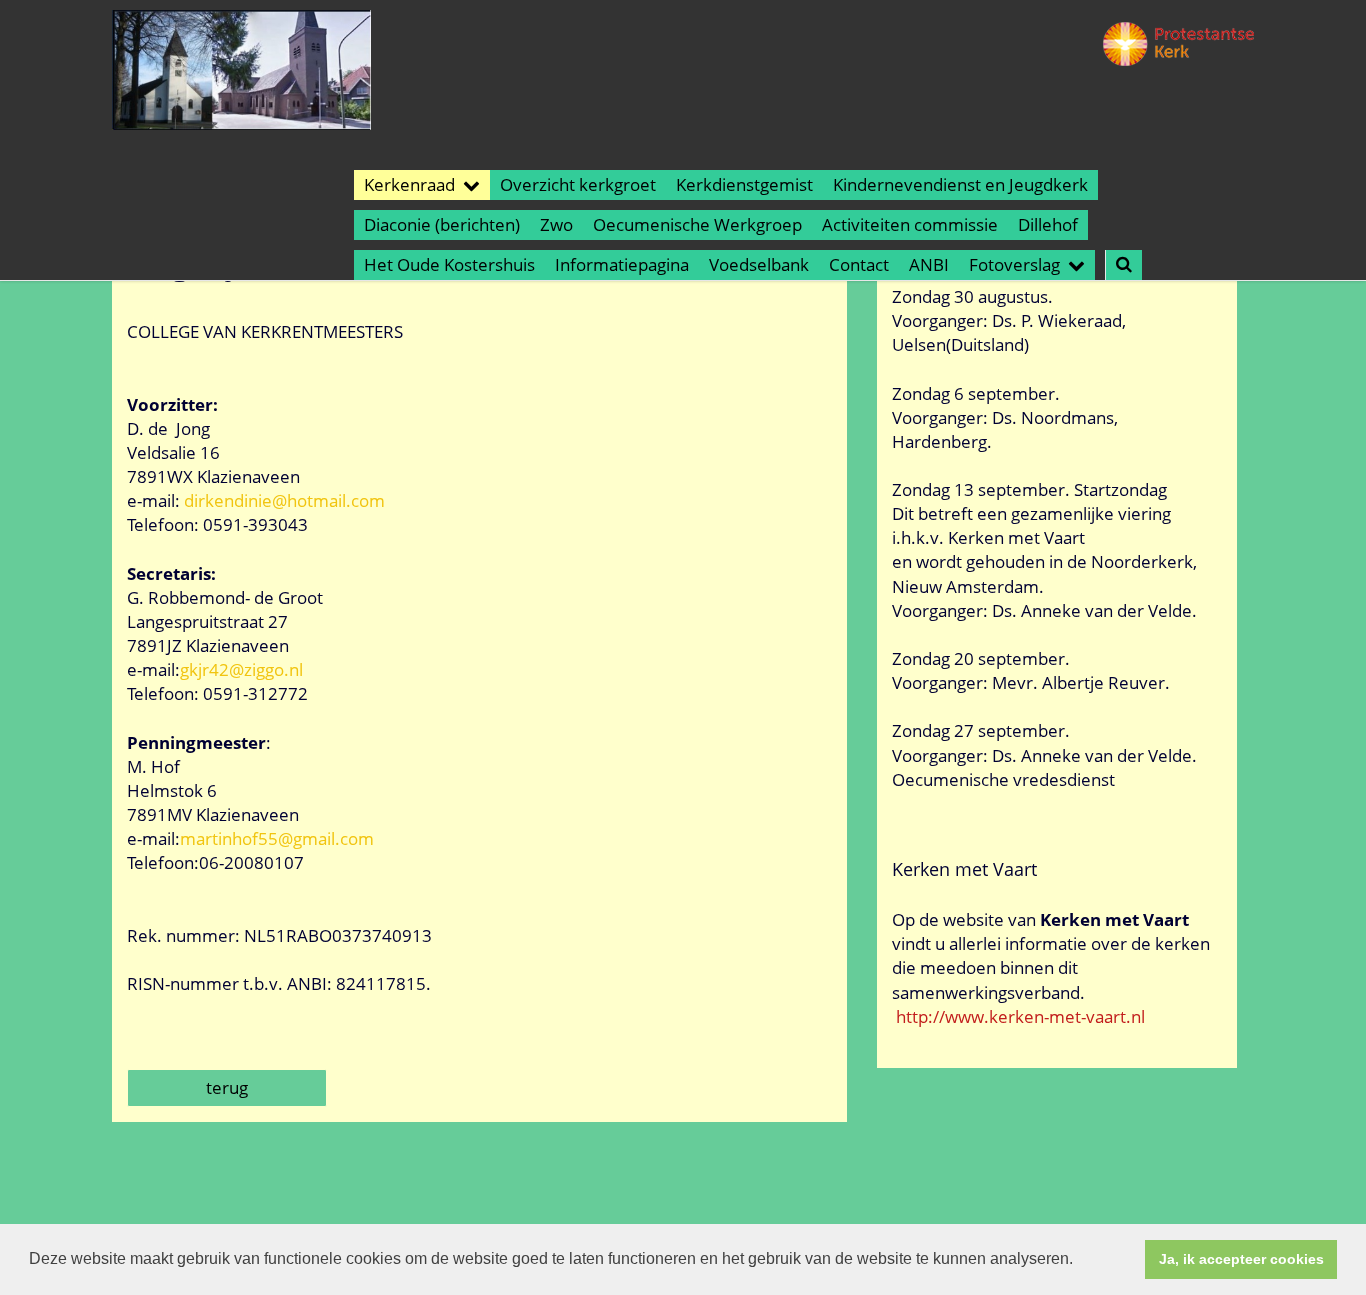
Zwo (556, 224)
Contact (859, 264)
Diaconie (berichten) (442, 224)
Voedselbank (759, 264)
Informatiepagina (622, 264)
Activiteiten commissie (910, 224)
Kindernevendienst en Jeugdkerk (960, 184)
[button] (1080, 1261)
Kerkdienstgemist (744, 184)
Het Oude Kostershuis (449, 264)
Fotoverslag (1014, 264)
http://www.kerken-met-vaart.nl (1020, 1016)
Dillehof (1048, 224)
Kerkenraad (409, 184)
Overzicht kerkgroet (578, 184)
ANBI (929, 264)
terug (227, 1087)
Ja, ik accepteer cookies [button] (1241, 1259)
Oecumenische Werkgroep (697, 224)
